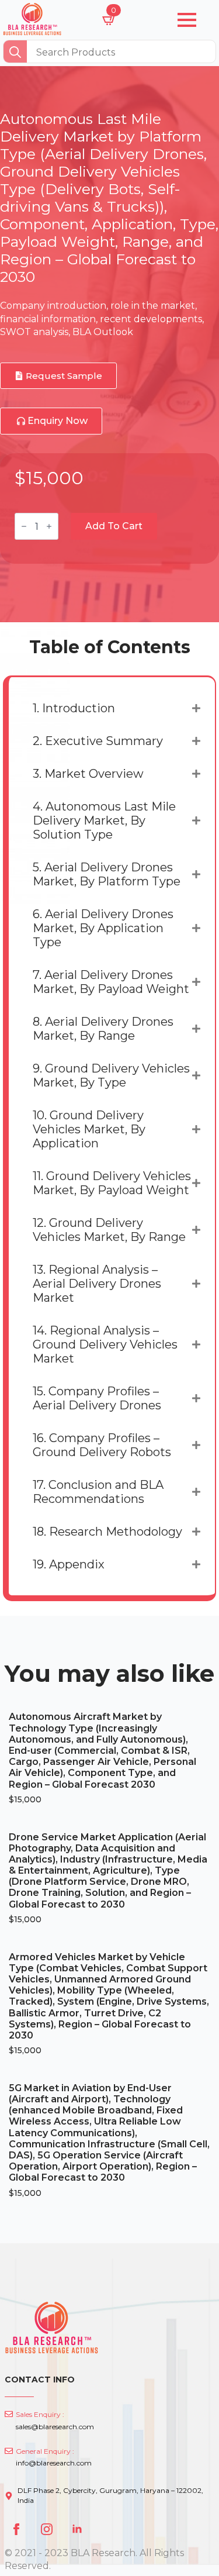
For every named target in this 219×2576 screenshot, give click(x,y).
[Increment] (49, 526)
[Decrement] (24, 526)
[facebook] (16, 2529)
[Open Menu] (187, 20)
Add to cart (114, 526)
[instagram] (47, 2529)
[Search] (15, 52)
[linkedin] (77, 2529)
